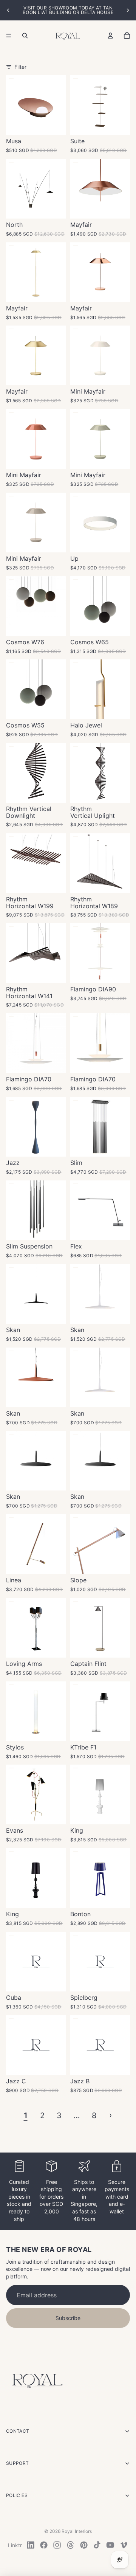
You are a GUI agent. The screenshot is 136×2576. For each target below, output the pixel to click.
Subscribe (68, 2318)
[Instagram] (57, 2545)
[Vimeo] (124, 2545)
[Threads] (71, 2545)
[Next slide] (128, 10)
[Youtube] (110, 2545)
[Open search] (25, 36)
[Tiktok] (97, 2545)
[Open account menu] (110, 36)
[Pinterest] (84, 2545)
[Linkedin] (31, 2545)
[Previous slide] (8, 10)
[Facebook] (44, 2545)
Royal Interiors (77, 2531)
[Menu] (9, 36)
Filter (20, 67)
